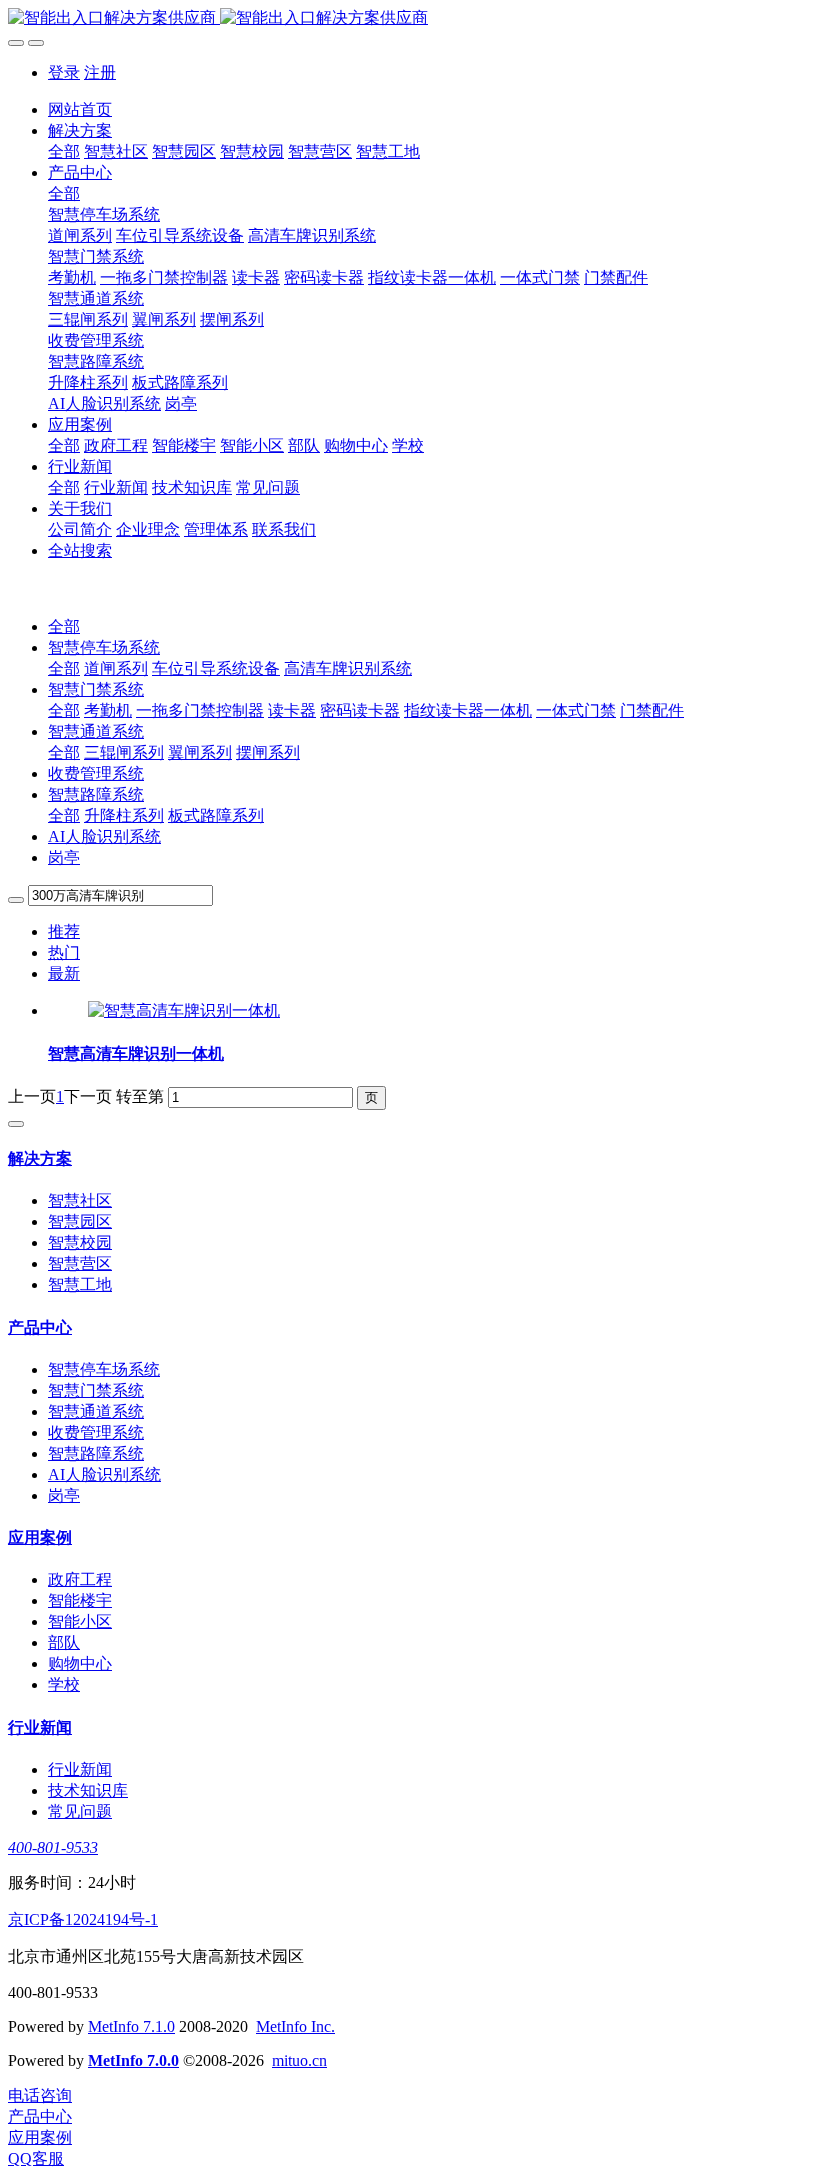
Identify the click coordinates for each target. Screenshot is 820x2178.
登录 (64, 72)
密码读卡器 (360, 710)
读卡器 (292, 710)
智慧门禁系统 (96, 689)
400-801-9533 (53, 1847)
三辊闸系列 (124, 752)
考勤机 (108, 710)
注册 (100, 72)
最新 (64, 973)
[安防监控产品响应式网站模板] (410, 18)
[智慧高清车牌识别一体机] (184, 1010)
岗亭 (64, 857)
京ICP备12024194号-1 (83, 1919)
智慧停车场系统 (104, 647)
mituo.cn (299, 2060)
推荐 (64, 931)
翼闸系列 (200, 752)
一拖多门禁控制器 (200, 710)
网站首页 (80, 109)
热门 (64, 952)
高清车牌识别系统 (348, 668)
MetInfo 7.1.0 (131, 2026)
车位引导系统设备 (216, 668)
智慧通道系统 (96, 731)
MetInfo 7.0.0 (133, 2060)
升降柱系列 (124, 815)
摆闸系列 (268, 752)
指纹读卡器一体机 (468, 710)
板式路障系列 (216, 815)
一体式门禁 (576, 710)
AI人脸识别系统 (104, 836)
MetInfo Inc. (295, 2026)
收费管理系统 (96, 773)
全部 (64, 151)
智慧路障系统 (96, 794)
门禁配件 (652, 710)
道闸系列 (116, 668)
